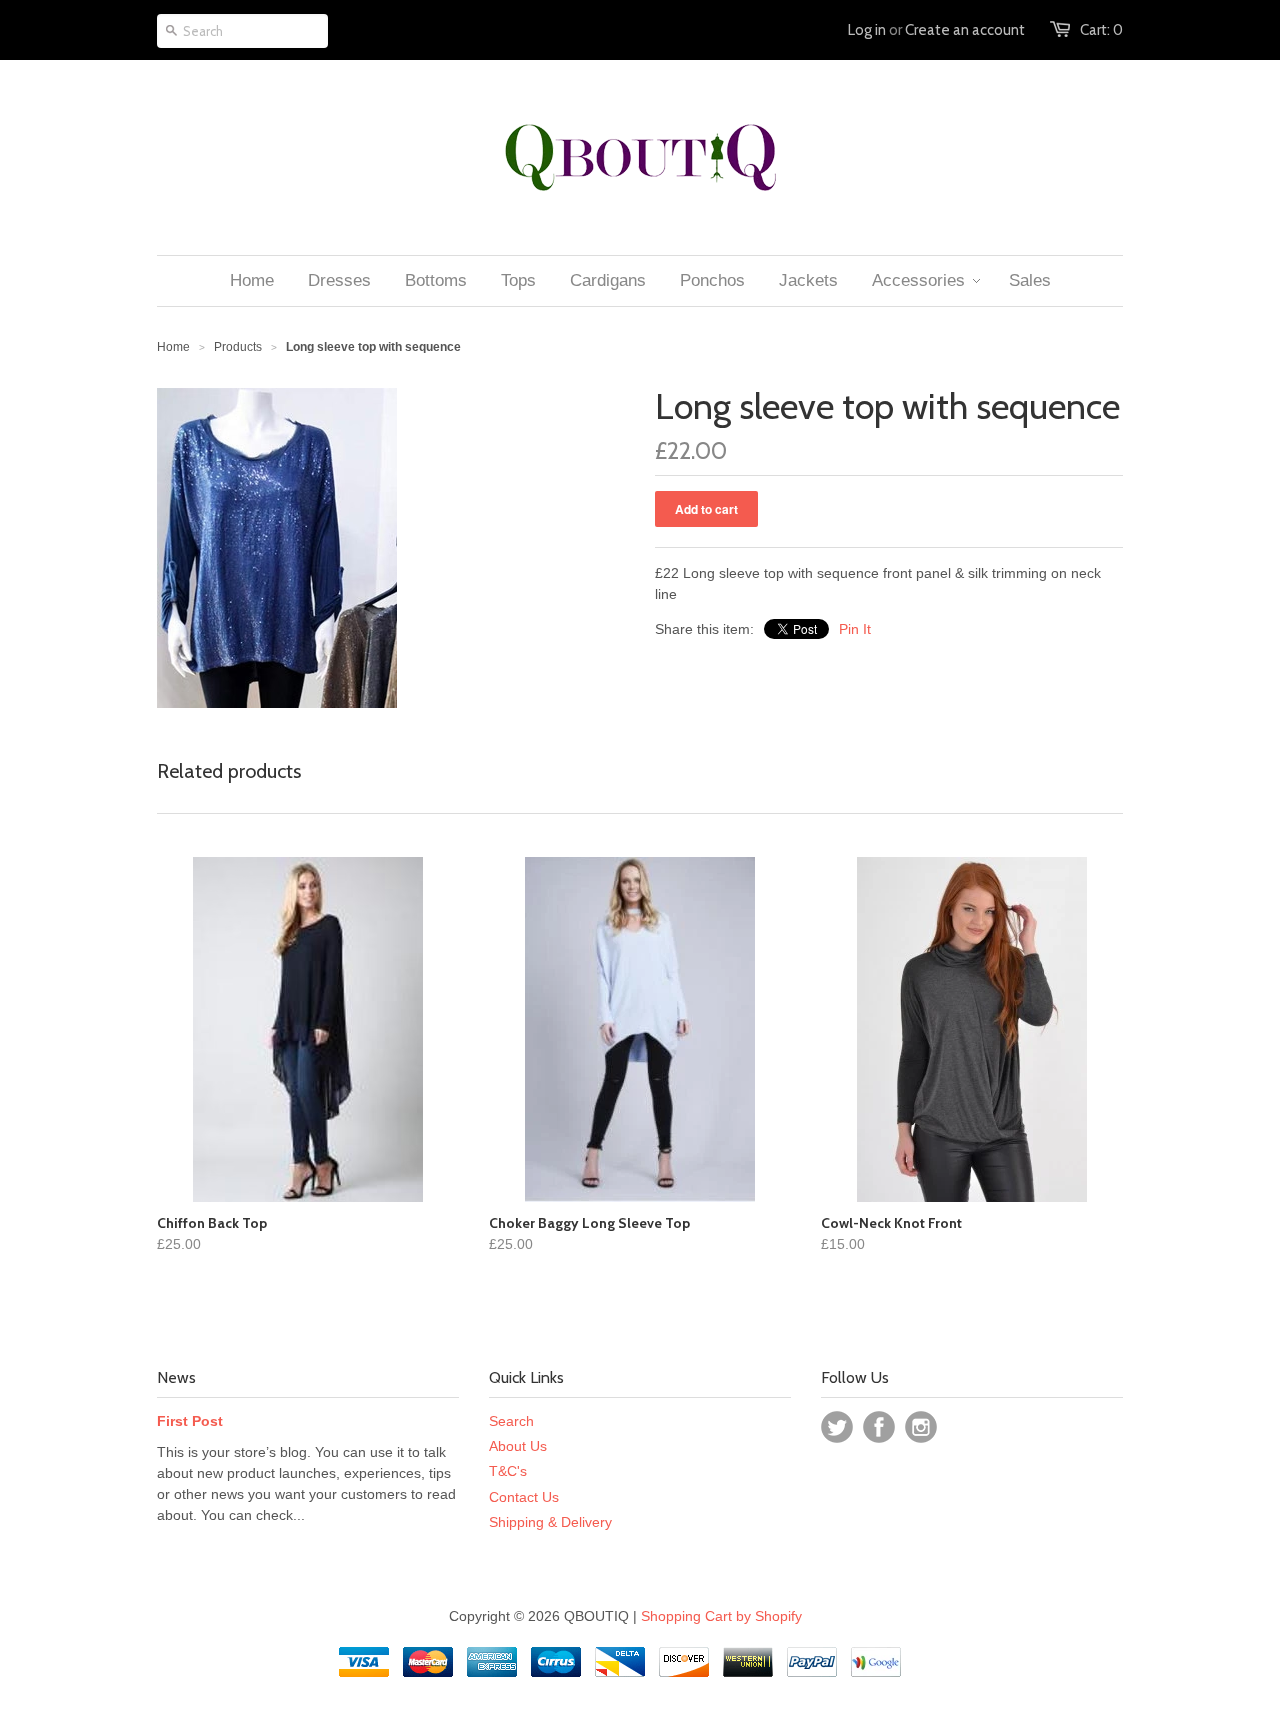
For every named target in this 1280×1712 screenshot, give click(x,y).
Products (238, 347)
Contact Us (524, 1497)
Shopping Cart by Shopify (721, 1616)
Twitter (837, 1427)
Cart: (1101, 30)
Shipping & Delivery (550, 1522)
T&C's (508, 1471)
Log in (867, 30)
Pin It (855, 629)
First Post (190, 1421)
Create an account (965, 30)
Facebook (879, 1427)
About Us (518, 1446)
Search (511, 1421)
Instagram (921, 1427)
